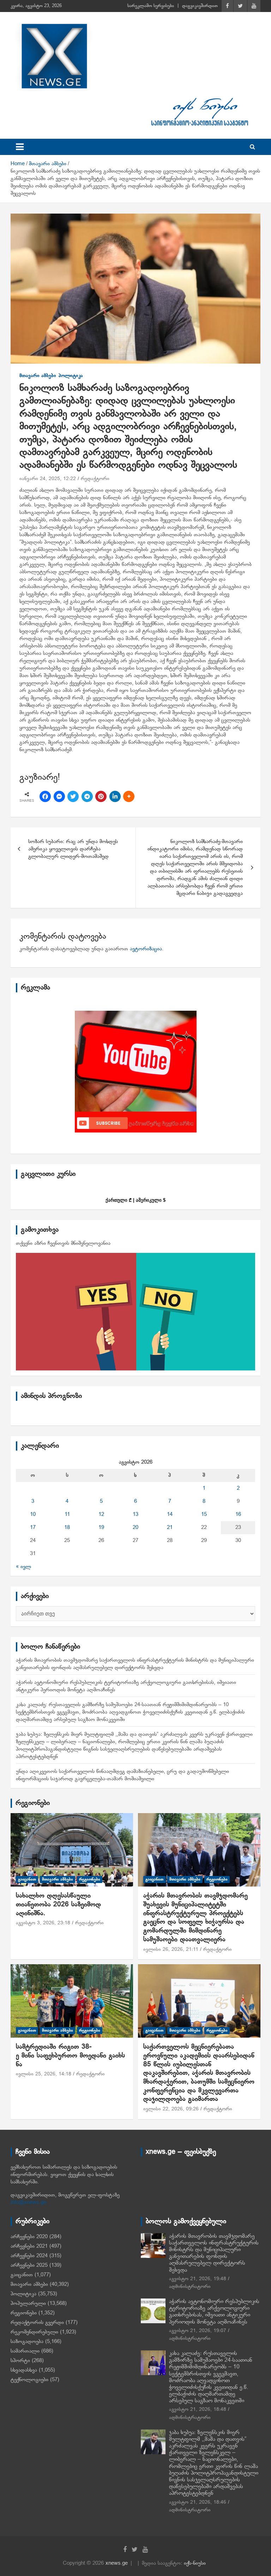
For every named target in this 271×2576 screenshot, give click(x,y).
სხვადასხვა (24, 2370)
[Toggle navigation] (20, 147)
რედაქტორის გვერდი (37, 2323)
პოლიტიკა (71, 376)
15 (204, 1514)
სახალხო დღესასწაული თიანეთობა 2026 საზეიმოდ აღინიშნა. (58, 1905)
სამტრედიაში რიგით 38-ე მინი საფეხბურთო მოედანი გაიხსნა (70, 2056)
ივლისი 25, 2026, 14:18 (44, 2074)
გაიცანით (27, 1879)
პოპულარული (28, 2303)
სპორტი (20, 2361)
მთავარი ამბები (38, 376)
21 (170, 1528)
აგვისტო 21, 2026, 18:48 (198, 2410)
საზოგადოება (27, 2342)
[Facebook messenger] (59, 796)
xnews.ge (117, 2563)
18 (67, 1528)
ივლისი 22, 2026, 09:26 (171, 2109)
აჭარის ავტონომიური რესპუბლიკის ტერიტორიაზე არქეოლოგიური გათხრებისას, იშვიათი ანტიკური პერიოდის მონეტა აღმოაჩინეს (214, 2312)
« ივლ (23, 1567)
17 (33, 1528)
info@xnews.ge (28, 2203)
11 (67, 1514)
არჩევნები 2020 (29, 2237)
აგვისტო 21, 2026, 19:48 (198, 2279)
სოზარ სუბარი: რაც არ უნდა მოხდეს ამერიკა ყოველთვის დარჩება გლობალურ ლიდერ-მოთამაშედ (73, 849)
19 (101, 1528)
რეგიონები (33, 1803)
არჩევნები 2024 (29, 2256)
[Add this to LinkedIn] (115, 796)
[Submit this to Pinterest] (101, 796)
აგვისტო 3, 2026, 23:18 (43, 1923)
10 (33, 1514)
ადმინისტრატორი (190, 2287)
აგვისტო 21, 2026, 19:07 (198, 2331)
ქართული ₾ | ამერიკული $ (135, 1200)
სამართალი (25, 2351)
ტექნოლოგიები (29, 2380)
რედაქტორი (95, 479)
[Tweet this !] (73, 796)
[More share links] (129, 796)
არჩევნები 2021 (29, 2246)
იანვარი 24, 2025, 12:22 (48, 479)
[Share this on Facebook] (45, 796)
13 (135, 1514)
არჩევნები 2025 (29, 2265)
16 (238, 1514)
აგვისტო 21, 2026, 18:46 (198, 2502)
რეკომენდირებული (34, 2332)
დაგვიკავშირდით (200, 6)
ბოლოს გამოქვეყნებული (186, 2222)
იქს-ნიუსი (195, 2563)
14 (170, 1514)
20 (135, 1528)
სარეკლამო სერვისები (151, 6)
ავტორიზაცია (146, 949)
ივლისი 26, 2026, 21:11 (171, 1950)
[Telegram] (87, 796)
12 (101, 1514)
